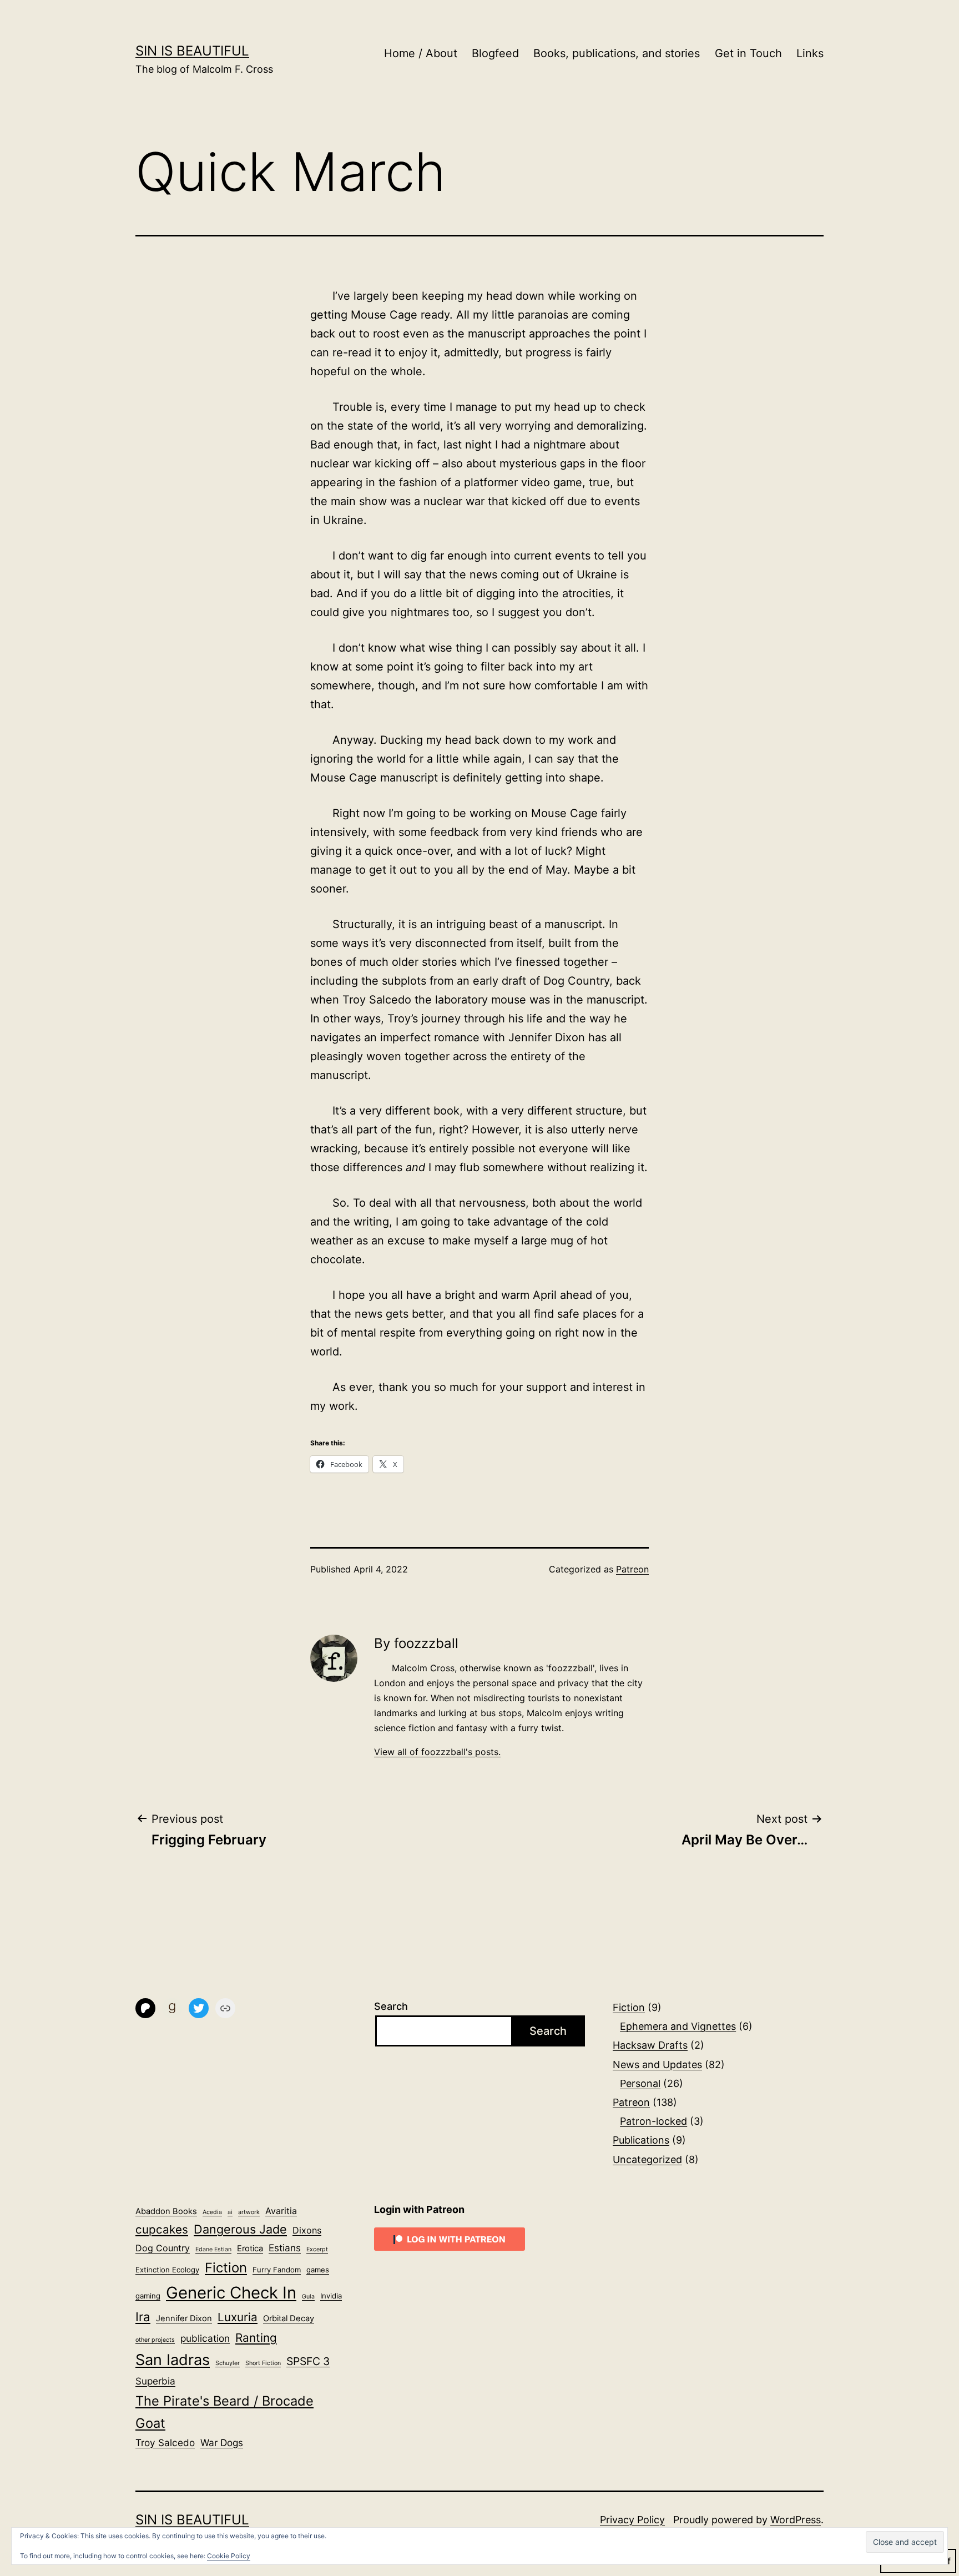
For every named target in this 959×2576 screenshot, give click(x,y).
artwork (249, 2212)
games (318, 2270)
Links (810, 53)
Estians (285, 2248)
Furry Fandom (277, 2270)
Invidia (331, 2296)
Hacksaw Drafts (650, 2045)
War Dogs (222, 2443)
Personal (640, 2083)
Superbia (155, 2381)
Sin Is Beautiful (192, 51)
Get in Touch (748, 53)
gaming (148, 2296)
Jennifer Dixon (184, 2318)
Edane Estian (213, 2249)
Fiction (629, 2007)
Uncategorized (647, 2159)
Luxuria (238, 2317)
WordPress (796, 2520)
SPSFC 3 (308, 2361)
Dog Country (163, 2248)
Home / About (421, 53)
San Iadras (173, 2360)
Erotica (250, 2249)
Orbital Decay (289, 2318)
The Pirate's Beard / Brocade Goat (224, 2412)
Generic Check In (231, 2293)
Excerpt (317, 2249)
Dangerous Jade (240, 2229)
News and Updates (657, 2065)
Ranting (256, 2338)
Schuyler (228, 2363)
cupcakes (162, 2229)
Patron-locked (653, 2121)
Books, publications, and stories (617, 53)
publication (205, 2338)
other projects (155, 2340)
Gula (308, 2297)
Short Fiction (263, 2363)
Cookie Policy (229, 2556)
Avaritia (281, 2211)
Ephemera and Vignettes (678, 2026)
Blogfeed (495, 53)
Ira (143, 2317)
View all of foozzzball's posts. (437, 1752)
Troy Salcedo (165, 2443)
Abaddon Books (166, 2211)
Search (391, 2006)
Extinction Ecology (167, 2270)
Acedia (212, 2212)
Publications (641, 2140)
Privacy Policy (632, 2520)
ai (230, 2212)
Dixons (307, 2230)
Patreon (632, 1569)
